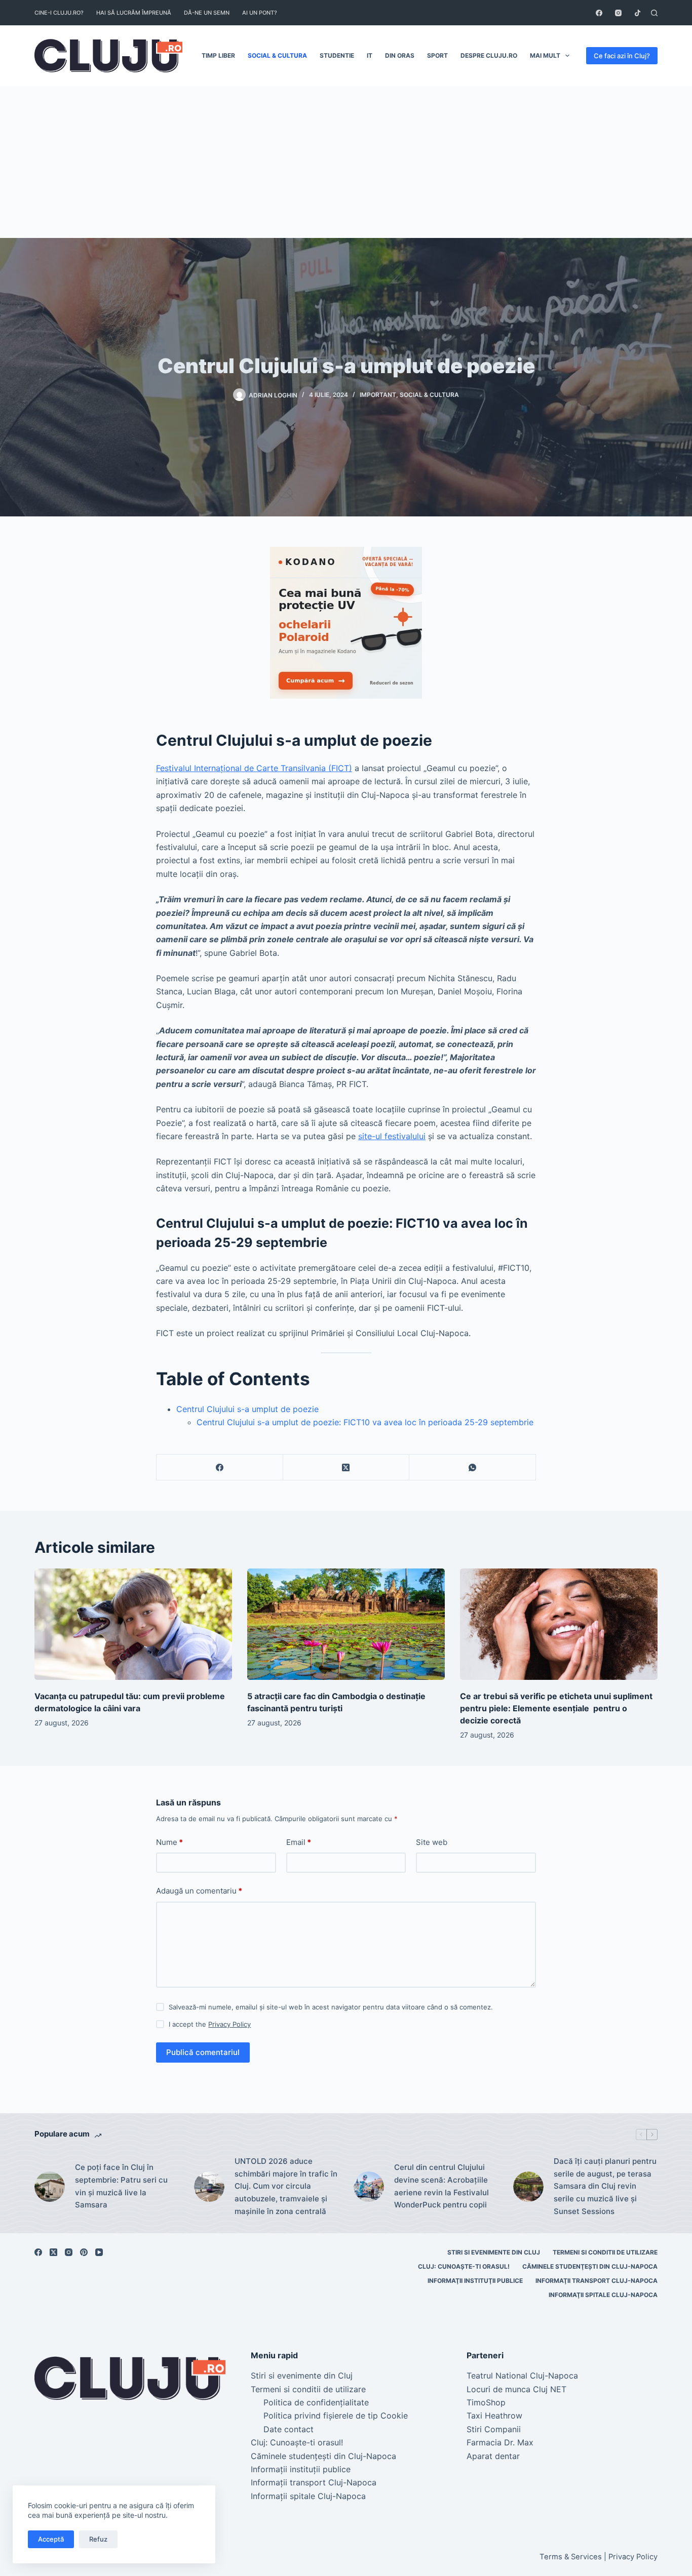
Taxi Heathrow (494, 2416)
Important (378, 395)
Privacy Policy (229, 2024)
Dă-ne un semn (207, 13)
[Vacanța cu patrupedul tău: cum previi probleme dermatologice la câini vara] (133, 1624)
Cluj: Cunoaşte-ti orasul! (464, 2266)
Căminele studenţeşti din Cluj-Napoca (590, 2266)
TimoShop (486, 2402)
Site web (432, 1842)
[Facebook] (599, 13)
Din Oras (400, 55)
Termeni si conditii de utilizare (605, 2252)
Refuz (98, 2539)
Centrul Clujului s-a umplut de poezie (247, 1409)
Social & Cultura (277, 55)
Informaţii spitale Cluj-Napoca (603, 2295)
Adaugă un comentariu (199, 1891)
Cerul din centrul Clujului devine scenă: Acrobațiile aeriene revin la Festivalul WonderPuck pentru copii (441, 2186)
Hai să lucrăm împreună (134, 13)
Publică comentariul (203, 2052)
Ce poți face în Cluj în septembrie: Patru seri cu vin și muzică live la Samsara (121, 2186)
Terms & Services (571, 2557)
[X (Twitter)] (347, 1467)
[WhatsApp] (473, 1467)
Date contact (289, 2429)
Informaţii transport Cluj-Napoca (597, 2281)
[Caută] (654, 13)
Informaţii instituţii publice (475, 2281)
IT (370, 55)
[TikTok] (638, 13)
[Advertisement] (346, 162)
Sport (437, 55)
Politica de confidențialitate (316, 2402)
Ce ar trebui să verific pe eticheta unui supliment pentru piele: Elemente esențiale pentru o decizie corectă (556, 1708)
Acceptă (51, 2539)
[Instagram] (618, 13)
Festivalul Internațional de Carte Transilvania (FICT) (254, 768)
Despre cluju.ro (489, 55)
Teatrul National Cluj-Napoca (522, 2376)
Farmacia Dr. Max (500, 2442)
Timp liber (218, 55)
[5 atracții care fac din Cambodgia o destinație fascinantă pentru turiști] (346, 1624)
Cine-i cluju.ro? (59, 13)
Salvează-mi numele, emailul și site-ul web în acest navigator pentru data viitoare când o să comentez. (331, 2007)
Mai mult (545, 55)
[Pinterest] (84, 2252)
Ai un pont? (260, 13)
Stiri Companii (494, 2429)
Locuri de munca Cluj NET (516, 2389)
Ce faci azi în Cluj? (622, 56)
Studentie (337, 55)
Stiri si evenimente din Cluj (494, 2252)
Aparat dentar (493, 2456)
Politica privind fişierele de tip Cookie (336, 2416)
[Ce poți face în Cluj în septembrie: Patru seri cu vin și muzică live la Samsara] (50, 2187)
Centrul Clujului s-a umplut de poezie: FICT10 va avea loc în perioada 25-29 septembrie (365, 1422)
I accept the (210, 2024)
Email (299, 1842)
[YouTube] (99, 2252)
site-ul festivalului (392, 1136)
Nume (169, 1842)
